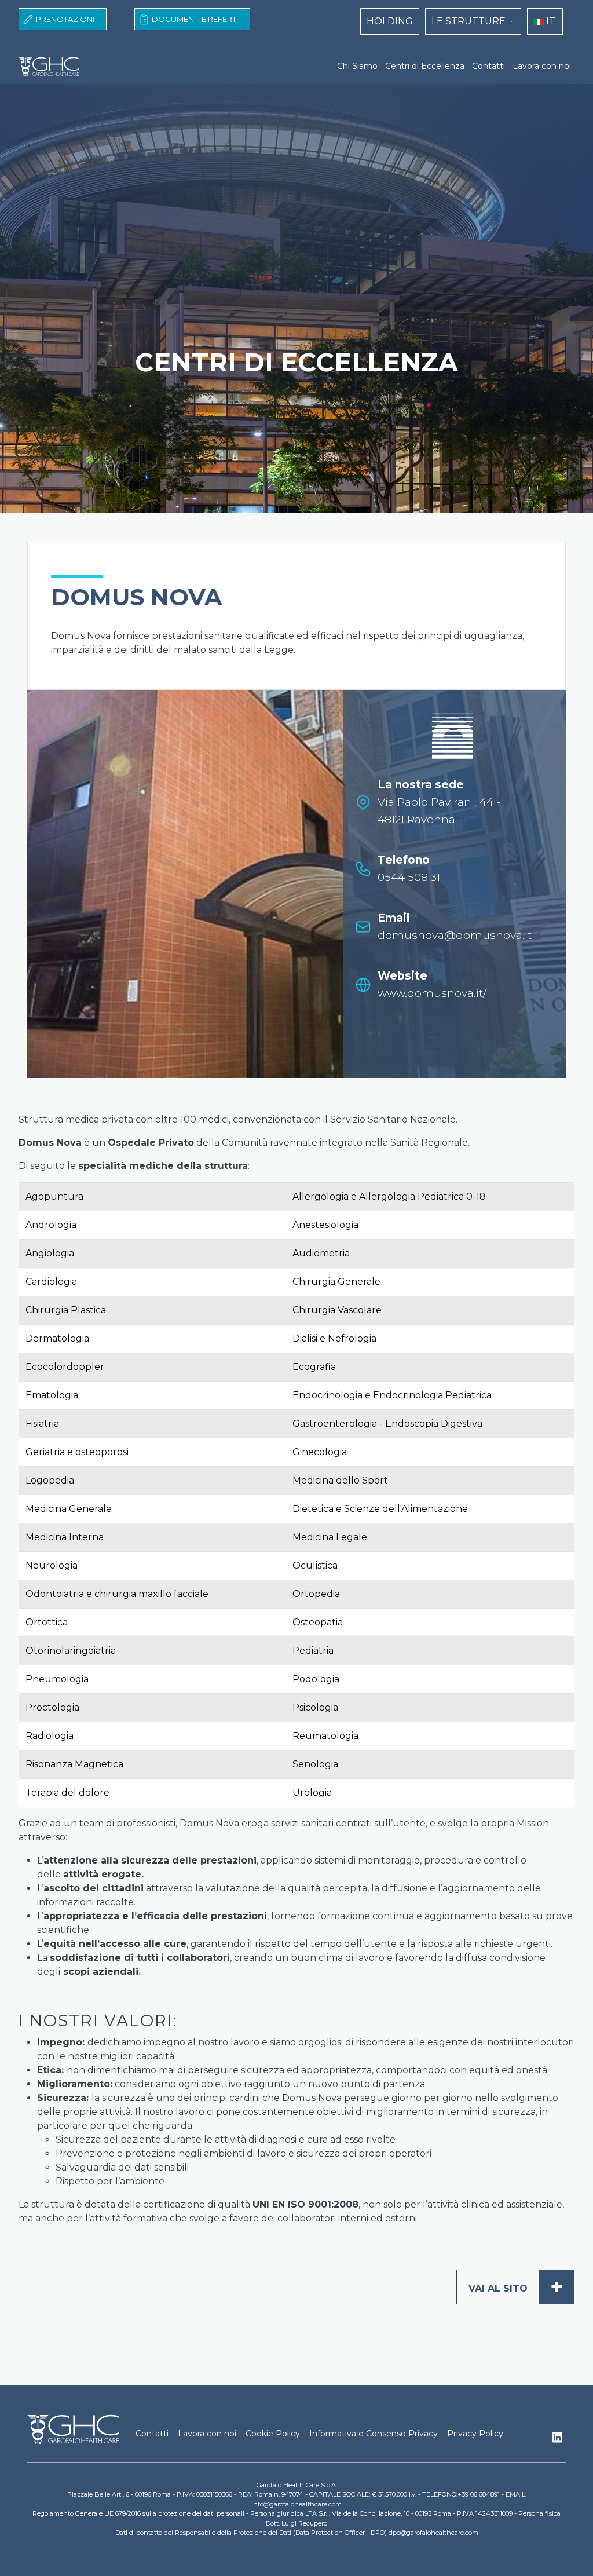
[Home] (49, 67)
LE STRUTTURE (468, 21)
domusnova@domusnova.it (455, 935)
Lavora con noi (542, 66)
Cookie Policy (273, 2434)
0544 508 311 (411, 877)
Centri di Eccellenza (425, 66)
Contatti (488, 66)
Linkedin (557, 2440)
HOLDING (390, 21)
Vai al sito (516, 2287)
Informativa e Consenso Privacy (374, 2434)
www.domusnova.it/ (432, 993)
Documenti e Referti (195, 19)
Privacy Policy (475, 2434)
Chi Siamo (357, 66)
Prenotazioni (65, 19)
